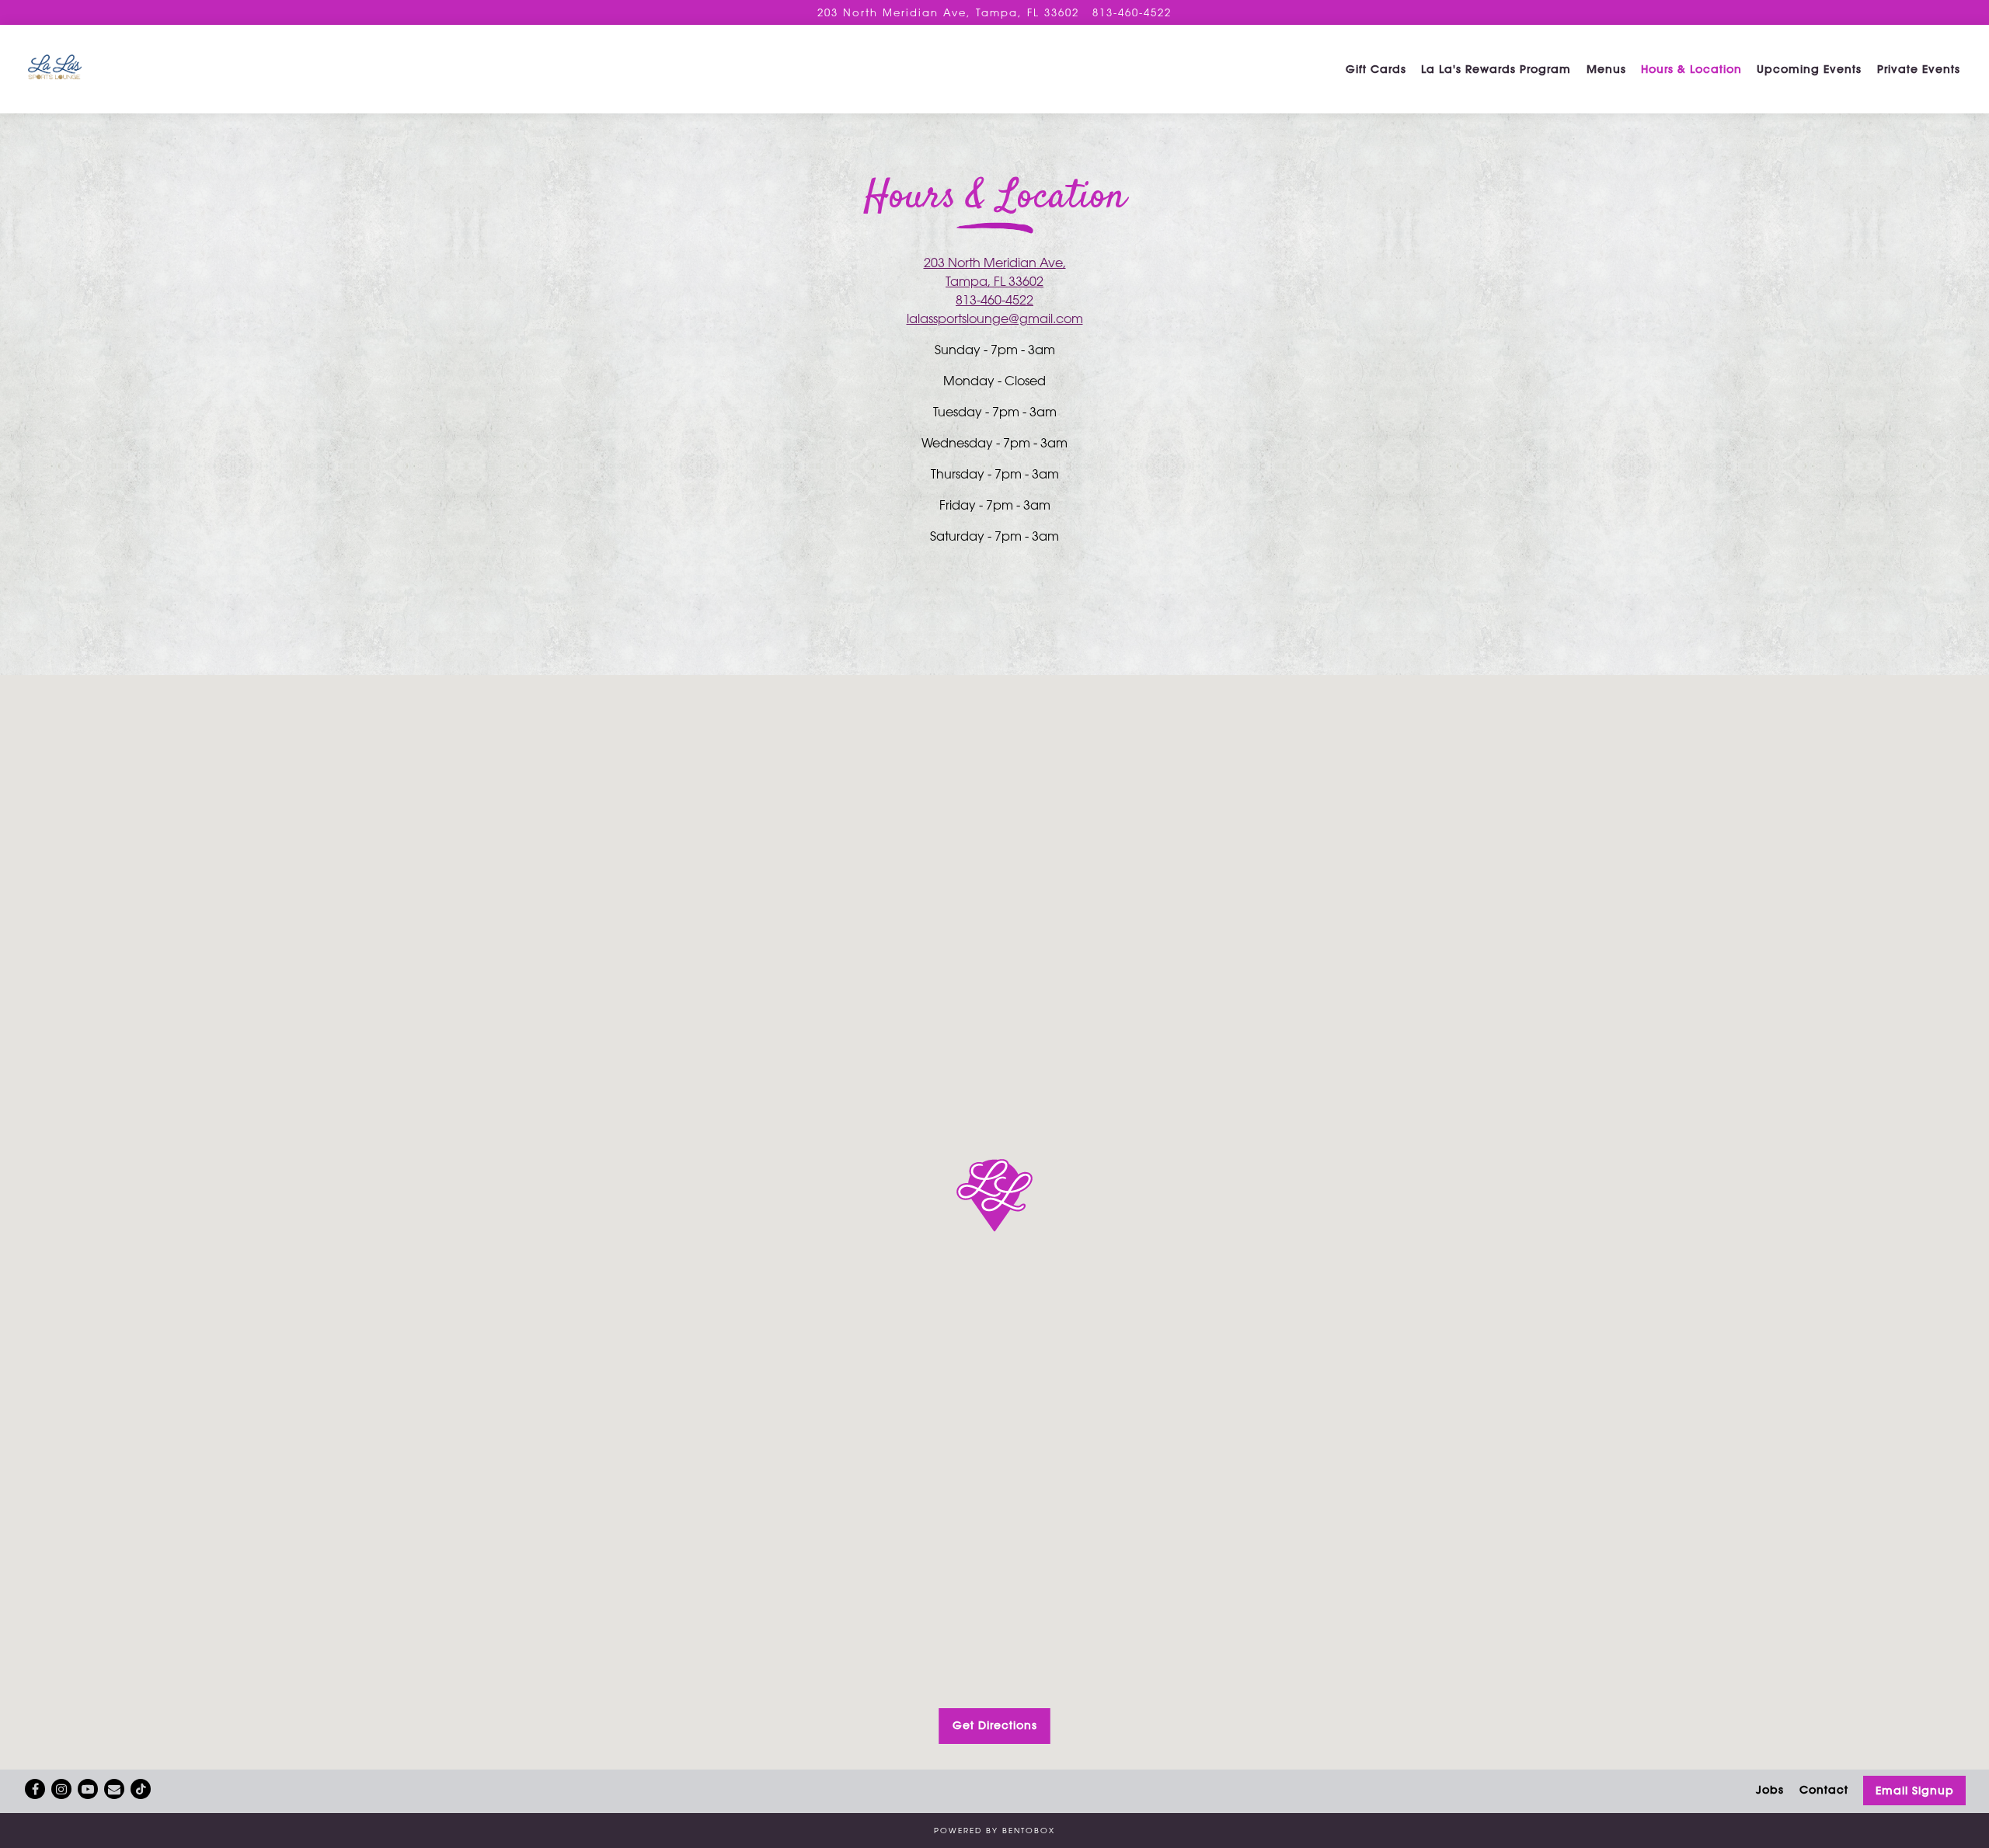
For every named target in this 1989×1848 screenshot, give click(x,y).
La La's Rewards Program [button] (1496, 69)
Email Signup (1915, 1791)
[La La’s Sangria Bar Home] (120, 68)
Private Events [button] (1919, 69)
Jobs (1770, 1790)
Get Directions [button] (995, 1725)
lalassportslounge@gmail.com (995, 318)
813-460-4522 (1132, 12)
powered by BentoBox (994, 1830)
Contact (1824, 1790)
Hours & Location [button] (1691, 69)
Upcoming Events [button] (1809, 69)
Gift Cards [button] (1376, 69)
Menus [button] (1606, 69)
